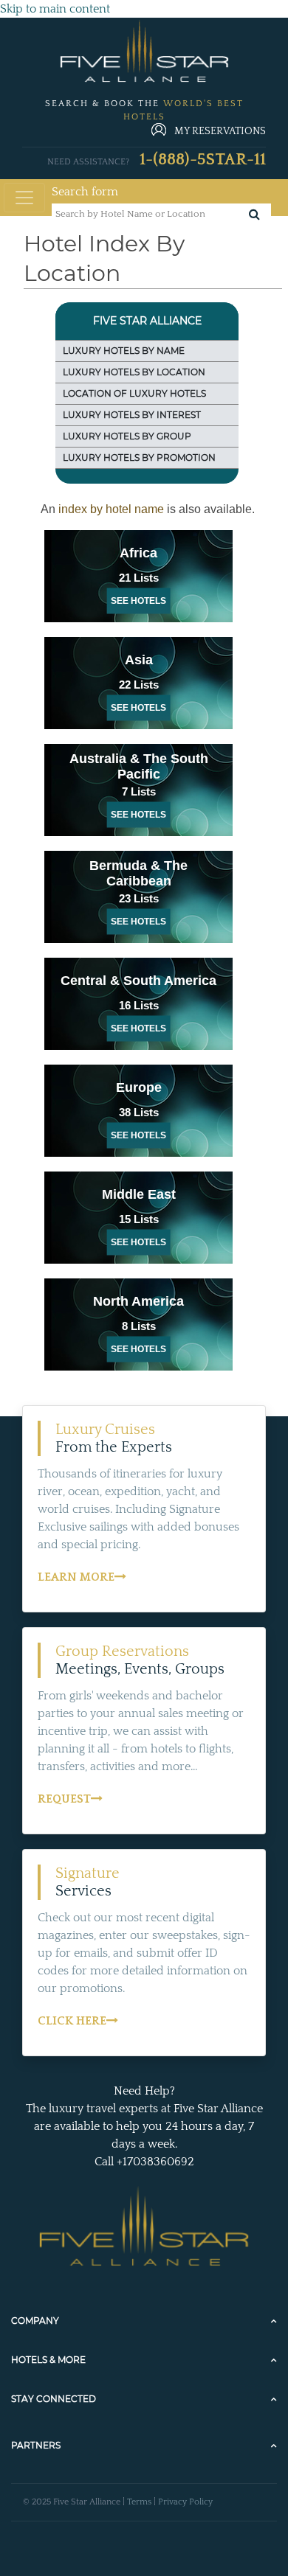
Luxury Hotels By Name (124, 351)
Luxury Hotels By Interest (132, 415)
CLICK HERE (72, 2021)
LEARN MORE (76, 1577)
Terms (139, 2502)
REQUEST (64, 1799)
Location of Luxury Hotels (134, 393)
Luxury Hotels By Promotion (139, 457)
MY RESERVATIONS (220, 131)
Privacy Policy (185, 2502)
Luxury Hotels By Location (134, 372)
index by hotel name (113, 509)
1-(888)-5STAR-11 (203, 160)
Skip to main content (55, 9)
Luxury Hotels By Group (127, 436)
